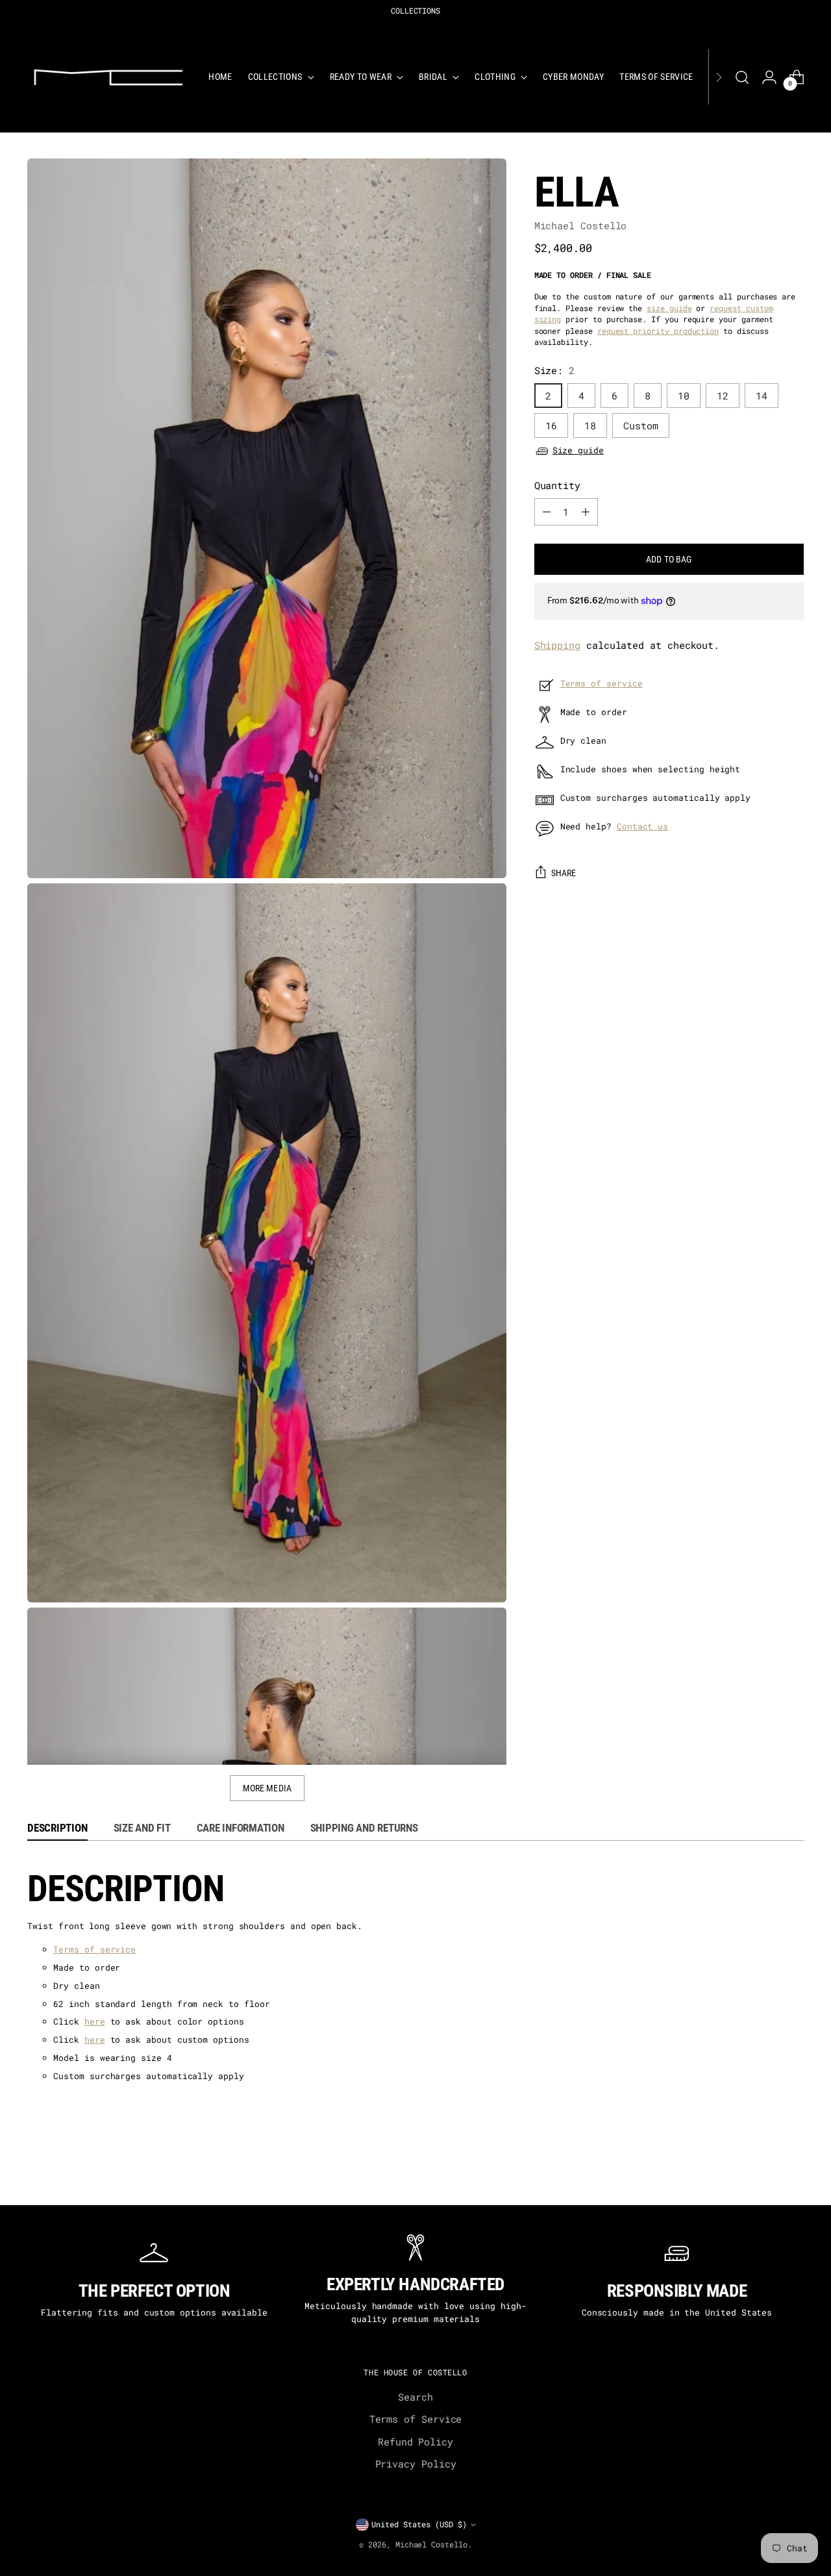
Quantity (557, 486)
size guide (669, 308)
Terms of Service (416, 2419)
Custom (641, 425)
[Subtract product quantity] (547, 512)
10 (684, 396)
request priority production (658, 331)
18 (590, 425)
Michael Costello (581, 225)
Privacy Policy (416, 2464)
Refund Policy (415, 2442)
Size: (555, 371)
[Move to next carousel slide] (802, 2179)
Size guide (578, 451)
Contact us (642, 826)
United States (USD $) (419, 2524)
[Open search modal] (742, 77)
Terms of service (602, 683)
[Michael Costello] (108, 77)
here (95, 2021)
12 (723, 396)
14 (762, 396)
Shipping (557, 645)
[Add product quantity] (586, 512)
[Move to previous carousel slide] (29, 2179)
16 (551, 425)
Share (564, 873)
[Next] (719, 77)
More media (267, 1788)
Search (415, 2397)
